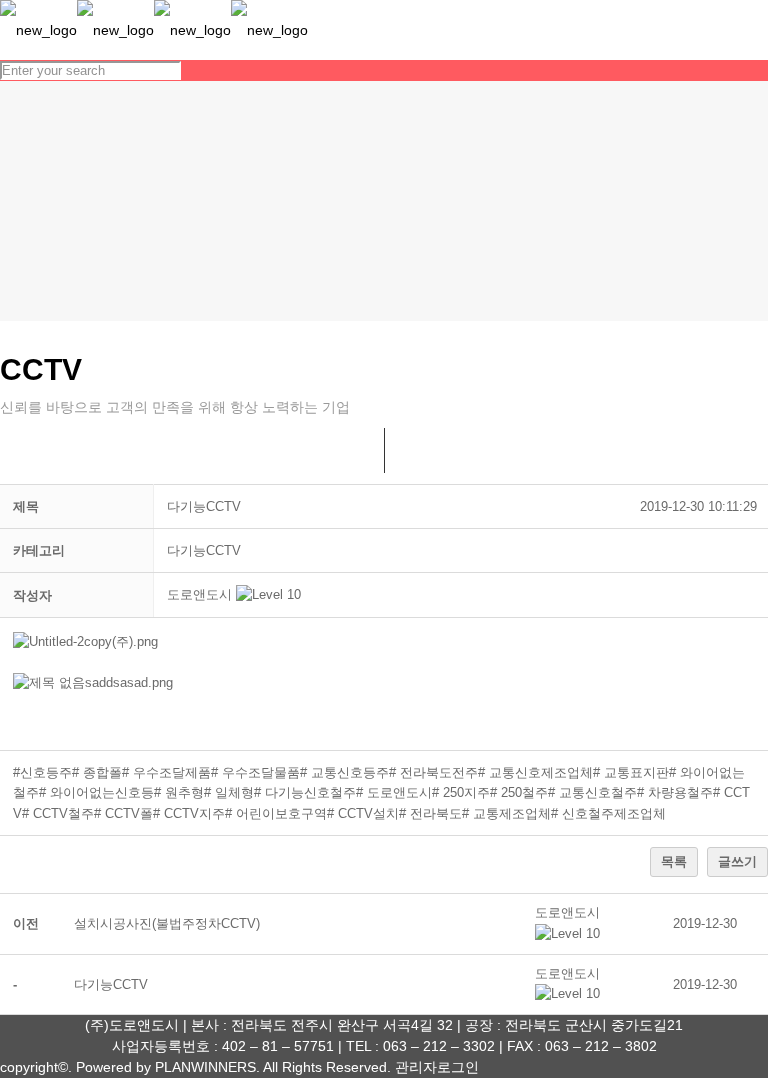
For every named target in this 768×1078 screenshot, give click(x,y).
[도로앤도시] (154, 30)
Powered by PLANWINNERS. (168, 1067)
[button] (199, 594)
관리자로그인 (437, 1067)
